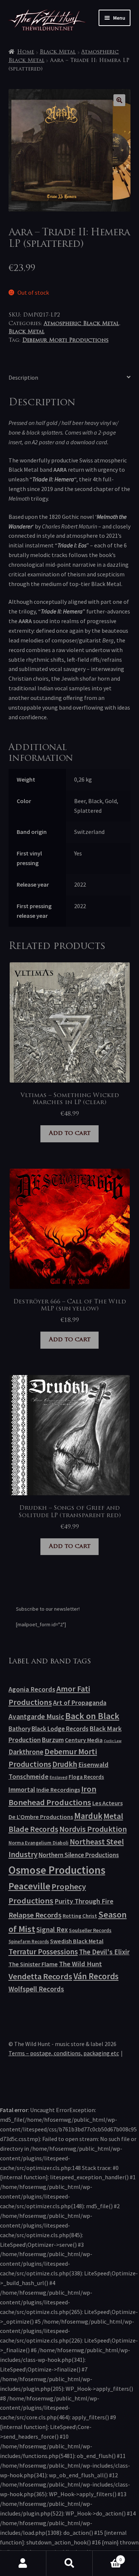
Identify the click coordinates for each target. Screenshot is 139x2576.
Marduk (88, 1816)
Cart (107, 2557)
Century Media (84, 1740)
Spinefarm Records (29, 1941)
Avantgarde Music (36, 1716)
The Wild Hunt (80, 1964)
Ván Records (96, 1976)
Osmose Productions (57, 1870)
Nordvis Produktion (93, 1829)
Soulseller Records (90, 1930)
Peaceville (29, 1886)
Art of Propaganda (80, 1703)
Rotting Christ (80, 1916)
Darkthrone (26, 1752)
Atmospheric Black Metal (81, 324)
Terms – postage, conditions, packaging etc (64, 2053)
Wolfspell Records (36, 1989)
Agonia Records (32, 1689)
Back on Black (92, 1716)
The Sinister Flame (33, 1964)
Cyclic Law (113, 1741)
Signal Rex (52, 1930)
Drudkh (65, 1764)
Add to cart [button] (70, 1133)
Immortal (22, 1789)
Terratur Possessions (43, 1952)
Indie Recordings (58, 1790)
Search (69, 2563)
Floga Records (86, 1777)
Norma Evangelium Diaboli (39, 1843)
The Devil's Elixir (104, 1952)
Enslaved (59, 1777)
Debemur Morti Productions (65, 341)
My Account (23, 2563)
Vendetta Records (40, 1976)
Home (26, 52)
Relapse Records (35, 1915)
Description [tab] (23, 377)
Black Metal (58, 52)
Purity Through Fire (84, 1901)
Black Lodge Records (60, 1729)
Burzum (53, 1740)
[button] (119, 100)
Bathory (19, 1729)
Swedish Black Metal (77, 1941)
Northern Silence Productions (79, 1855)
